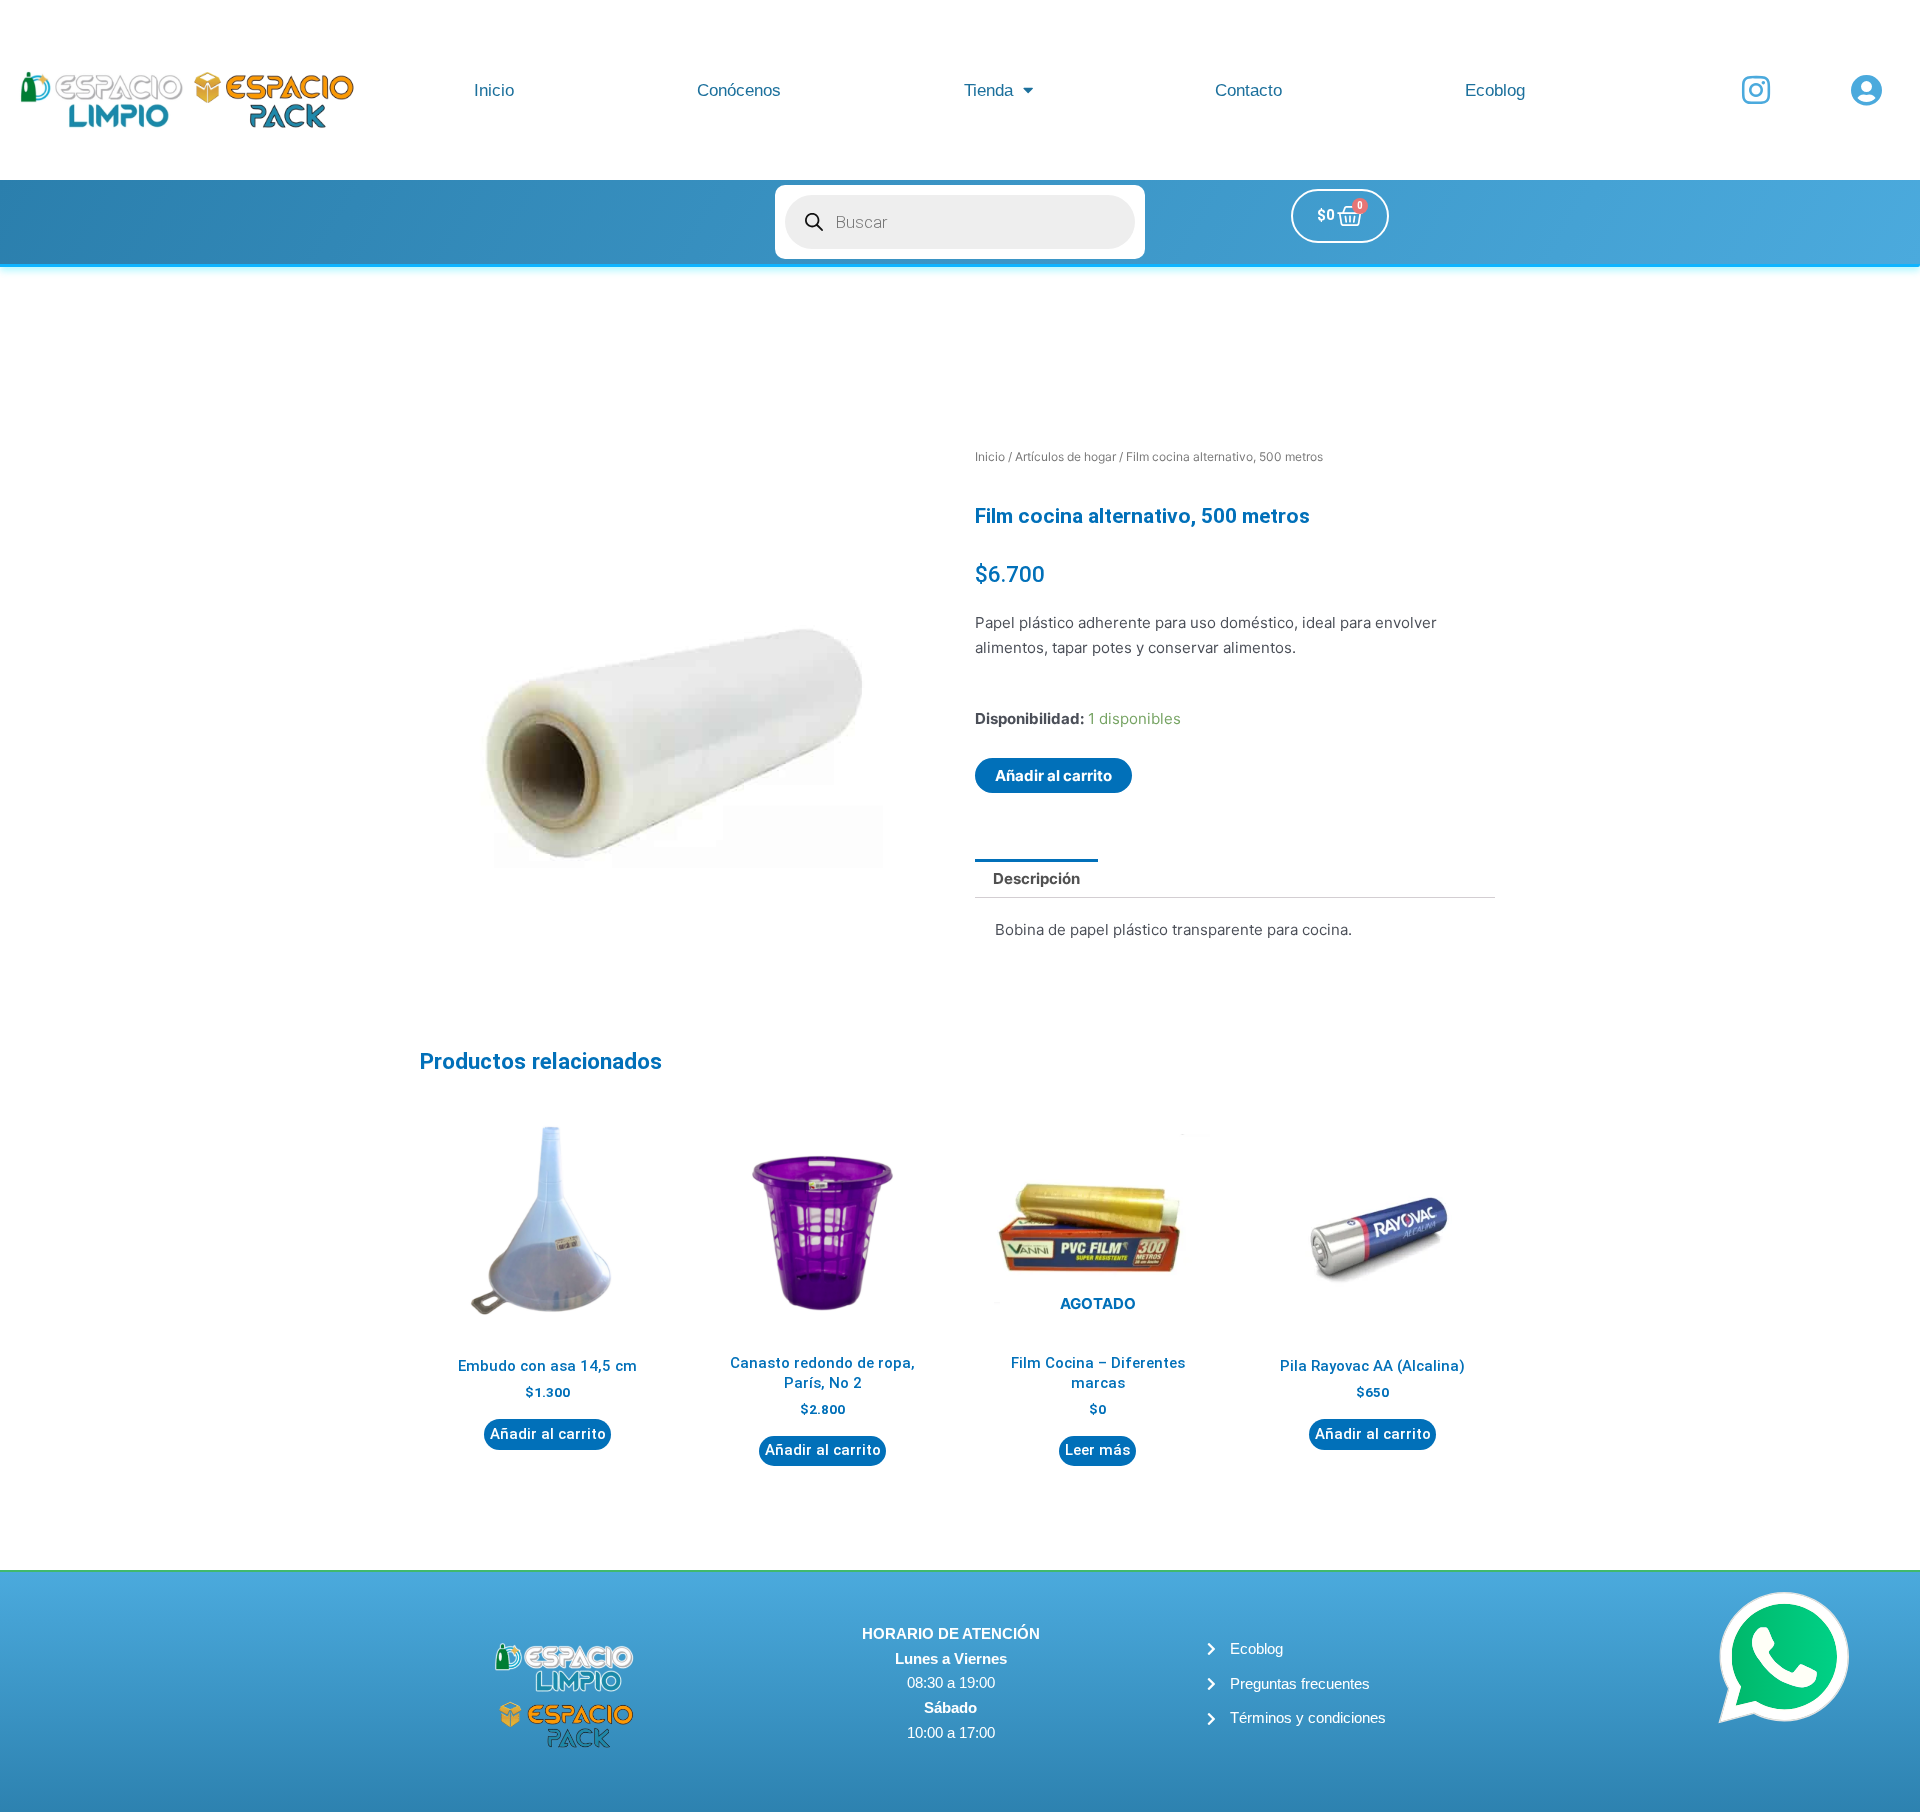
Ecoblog (1495, 90)
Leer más (1097, 1450)
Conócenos (739, 90)
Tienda (988, 90)
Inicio (494, 90)
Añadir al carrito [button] (548, 1434)
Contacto (1248, 90)
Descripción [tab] (1036, 878)
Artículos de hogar (1065, 456)
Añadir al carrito (1053, 775)
